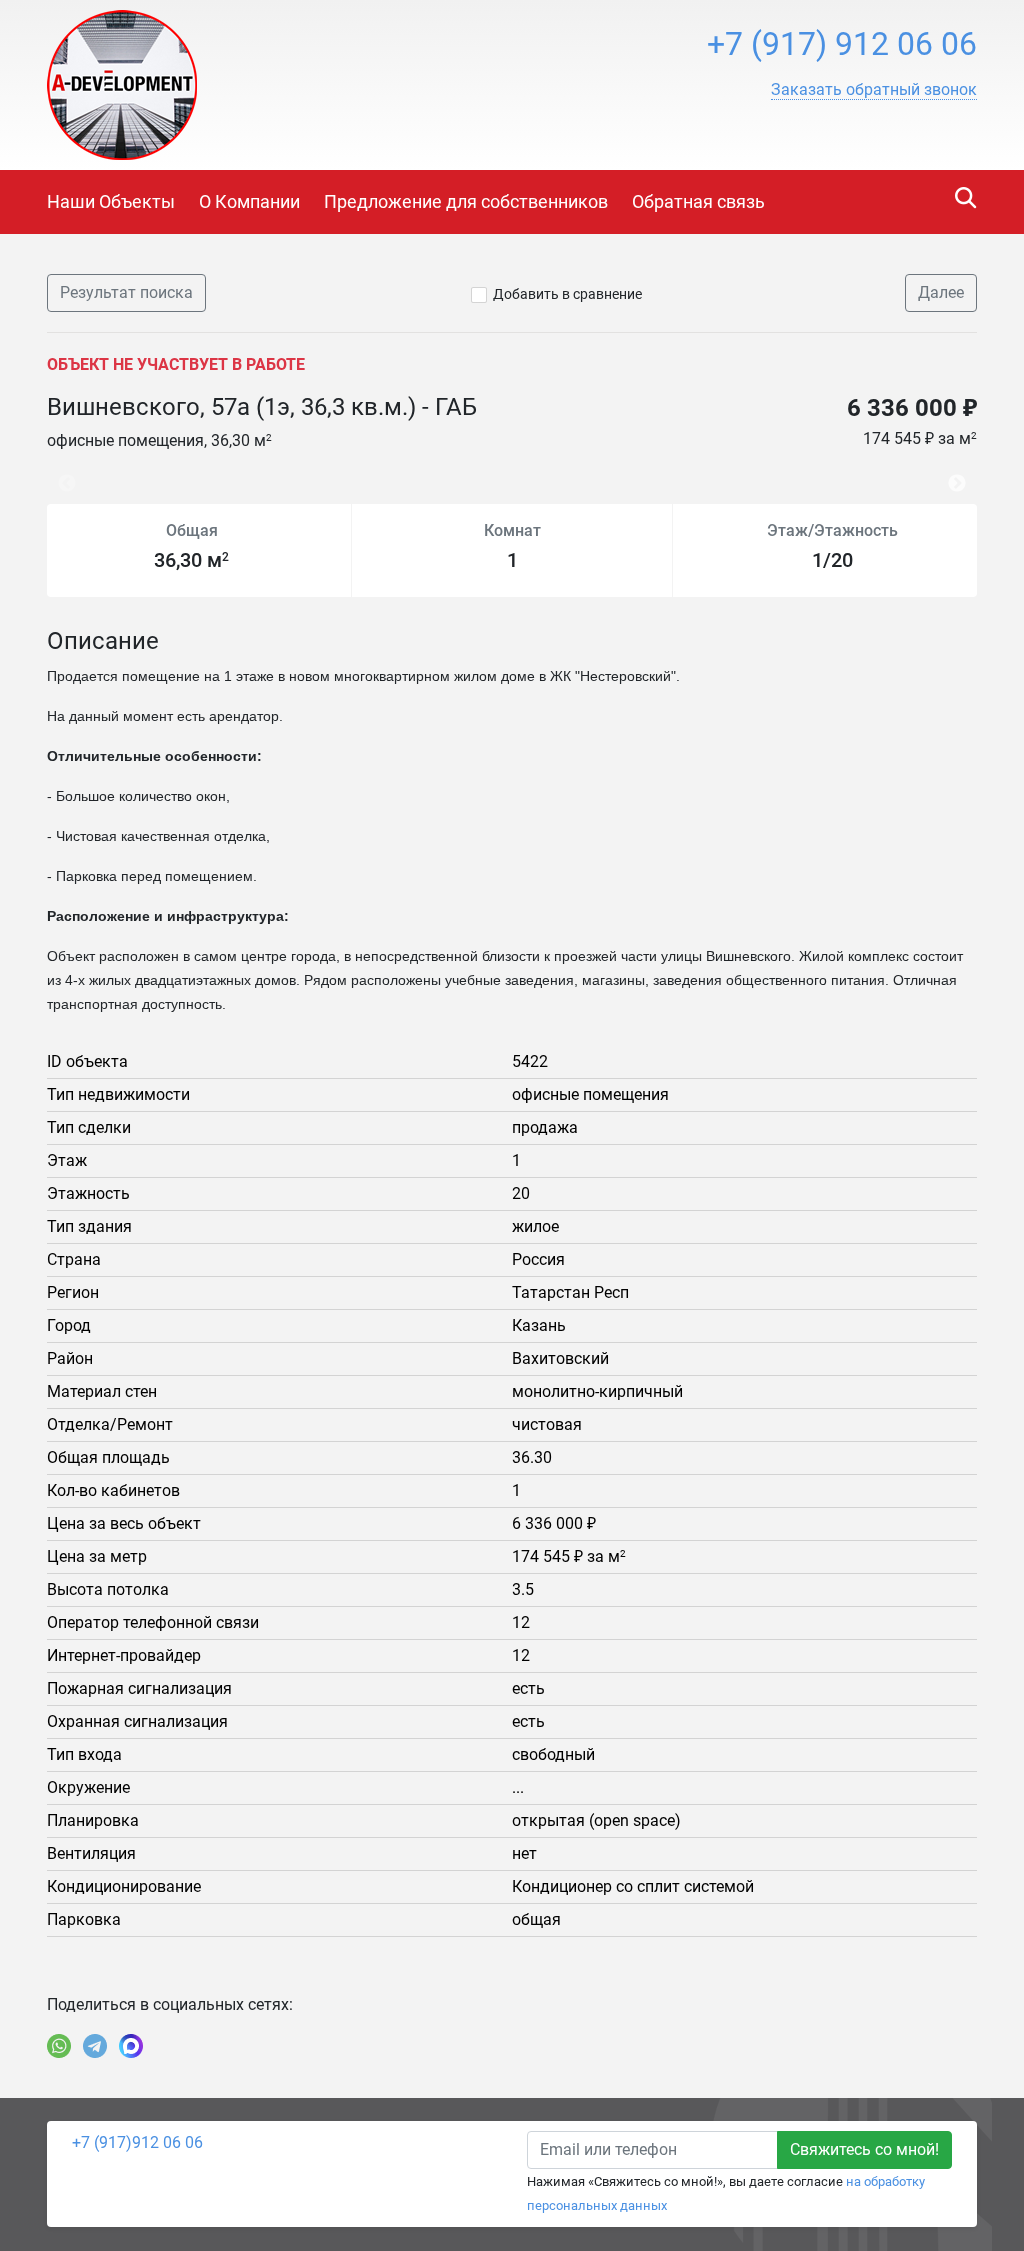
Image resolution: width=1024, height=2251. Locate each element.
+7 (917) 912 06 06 (842, 44)
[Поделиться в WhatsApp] (59, 2046)
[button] (874, 90)
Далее (941, 292)
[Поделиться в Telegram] (95, 2046)
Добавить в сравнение (567, 294)
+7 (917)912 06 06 (137, 2142)
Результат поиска (126, 292)
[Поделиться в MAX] (131, 2046)
